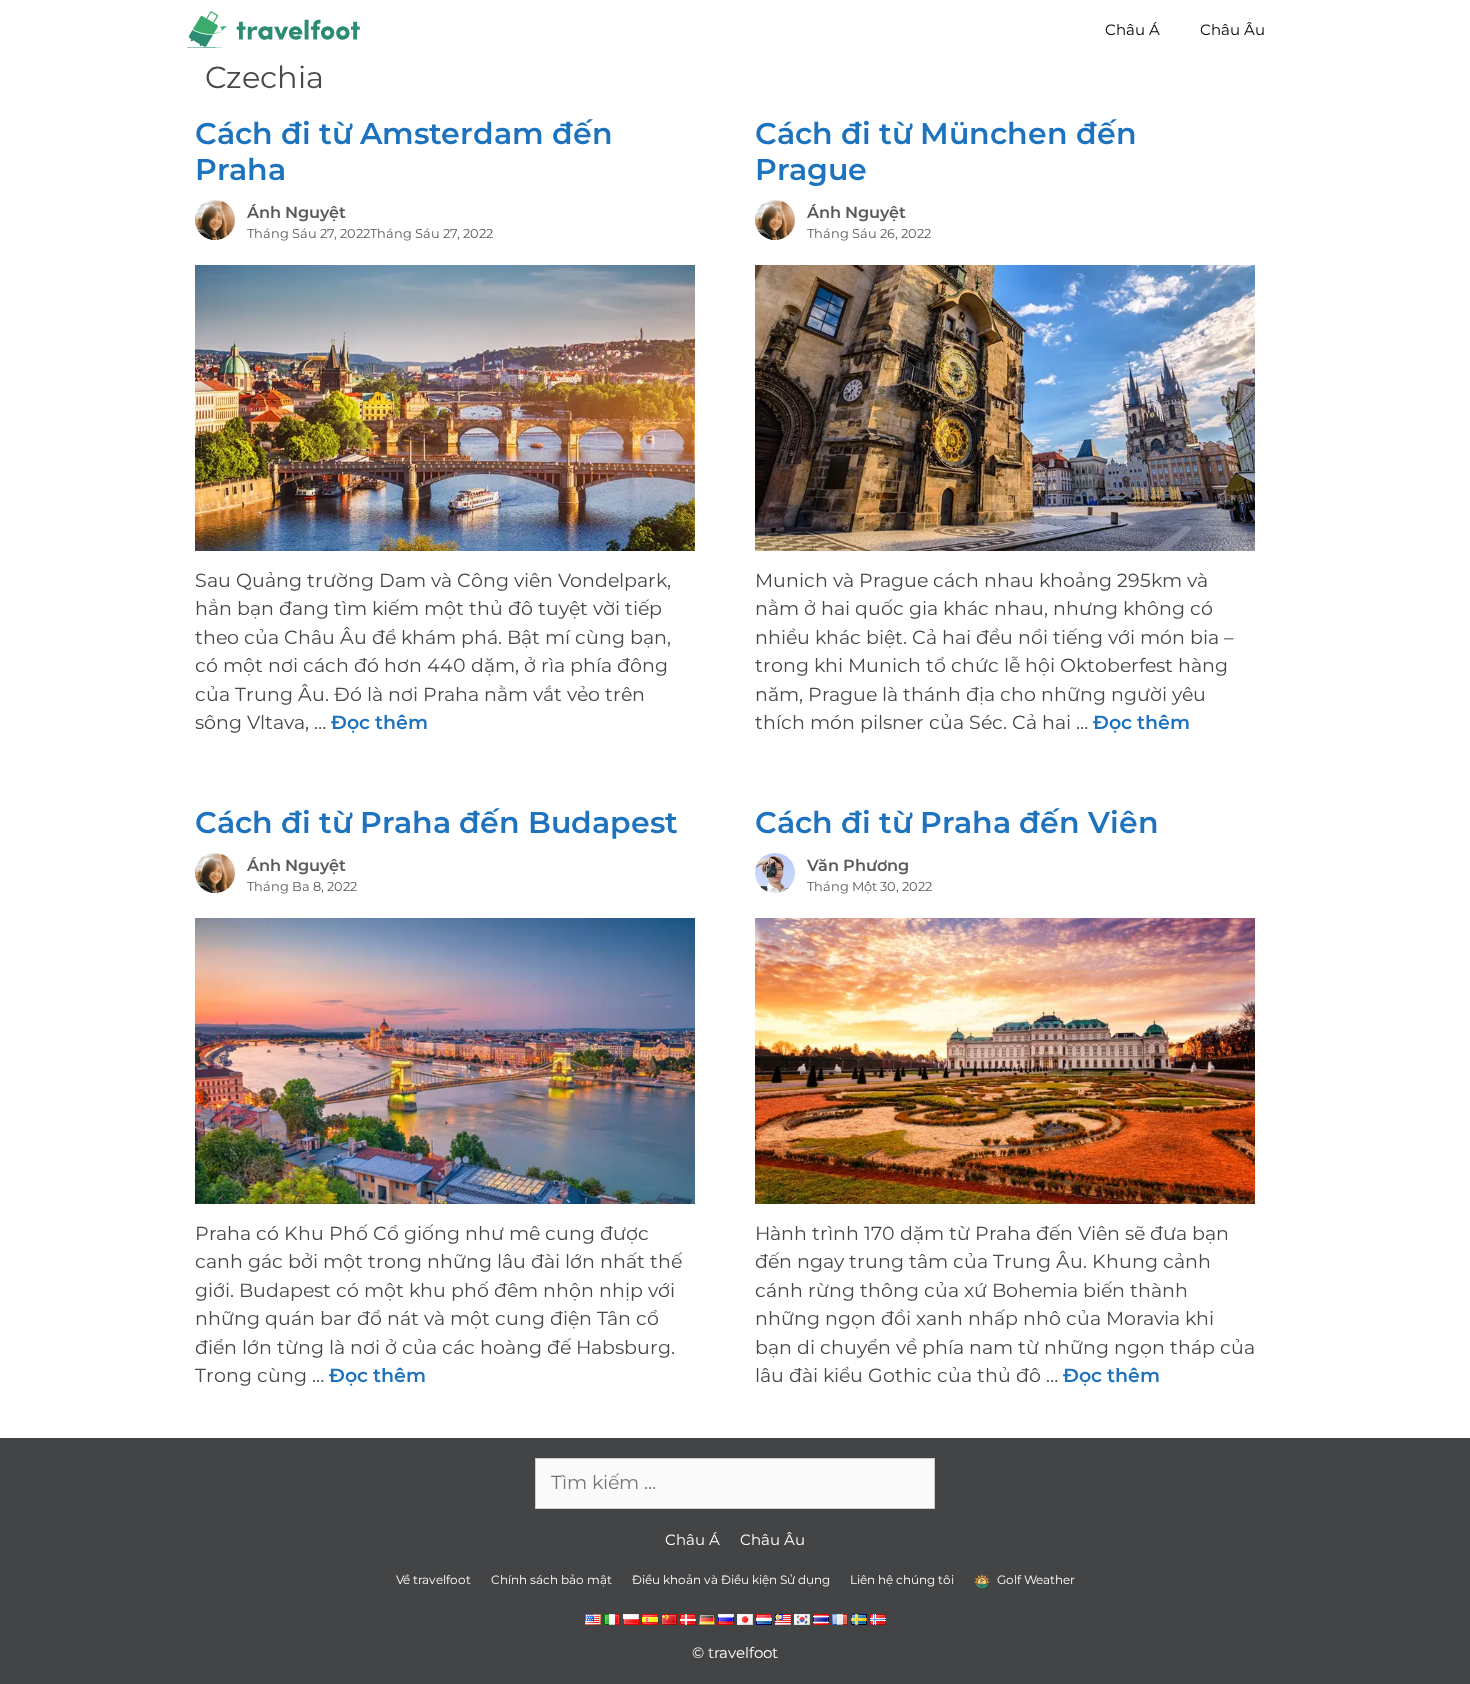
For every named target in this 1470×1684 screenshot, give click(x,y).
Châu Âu (1232, 29)
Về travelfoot (433, 1579)
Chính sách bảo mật (551, 1579)
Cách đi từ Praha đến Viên (957, 822)
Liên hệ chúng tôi (902, 1579)
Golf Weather (1034, 1579)
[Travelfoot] (278, 30)
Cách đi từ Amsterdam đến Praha (404, 151)
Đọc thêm (379, 722)
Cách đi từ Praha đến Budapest (436, 822)
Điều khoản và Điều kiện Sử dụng (731, 1579)
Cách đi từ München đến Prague (946, 151)
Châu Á (1132, 29)
